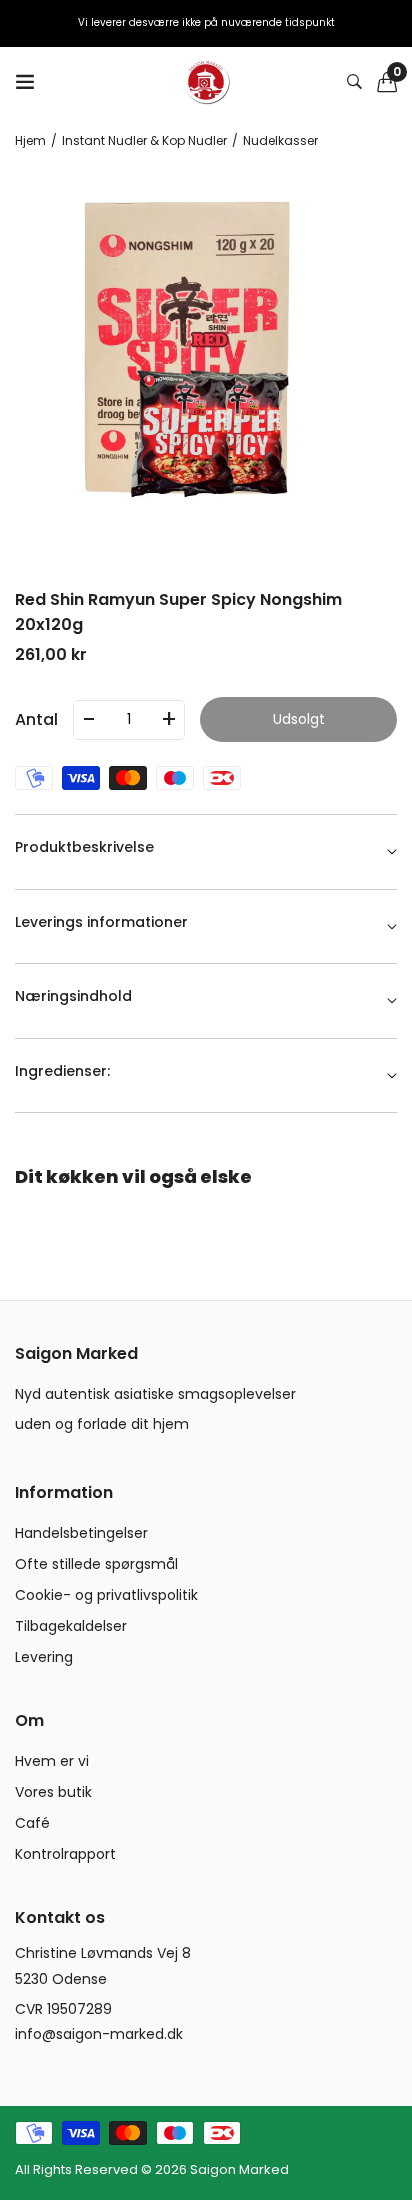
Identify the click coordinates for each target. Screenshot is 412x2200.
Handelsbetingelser (81, 1533)
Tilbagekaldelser (71, 1626)
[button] (387, 82)
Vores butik (53, 1792)
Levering (44, 1657)
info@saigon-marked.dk (99, 2034)
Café (32, 1823)
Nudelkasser (280, 140)
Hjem (30, 140)
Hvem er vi (52, 1761)
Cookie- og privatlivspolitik (106, 1595)
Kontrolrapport (65, 1854)
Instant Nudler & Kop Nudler (144, 140)
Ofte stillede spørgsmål (96, 1564)
